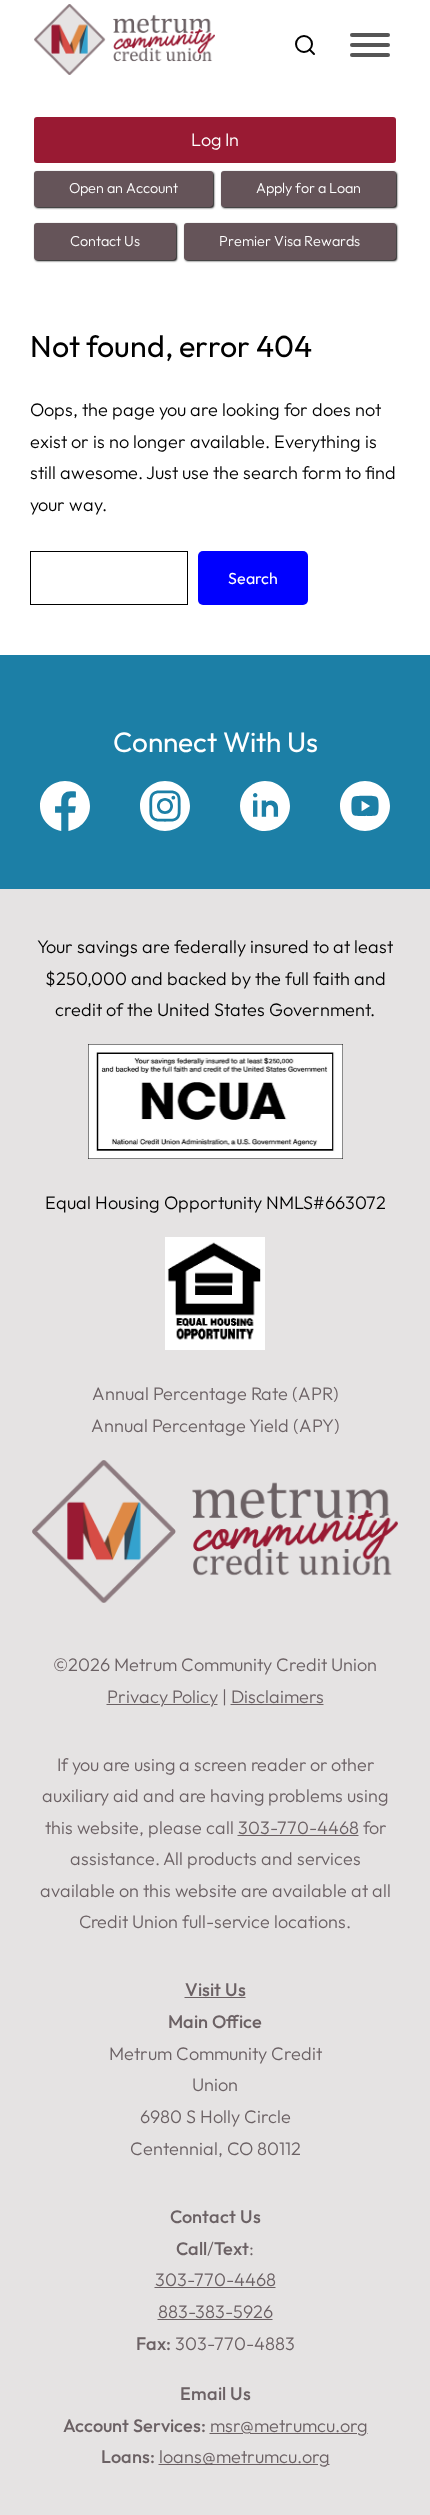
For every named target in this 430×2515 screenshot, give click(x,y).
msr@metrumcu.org (289, 2425)
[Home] (124, 68)
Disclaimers (277, 1696)
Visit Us (215, 1989)
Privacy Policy (162, 1696)
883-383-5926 (215, 2311)
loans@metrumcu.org (244, 2456)
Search (253, 578)
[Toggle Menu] (370, 45)
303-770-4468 (215, 2279)
